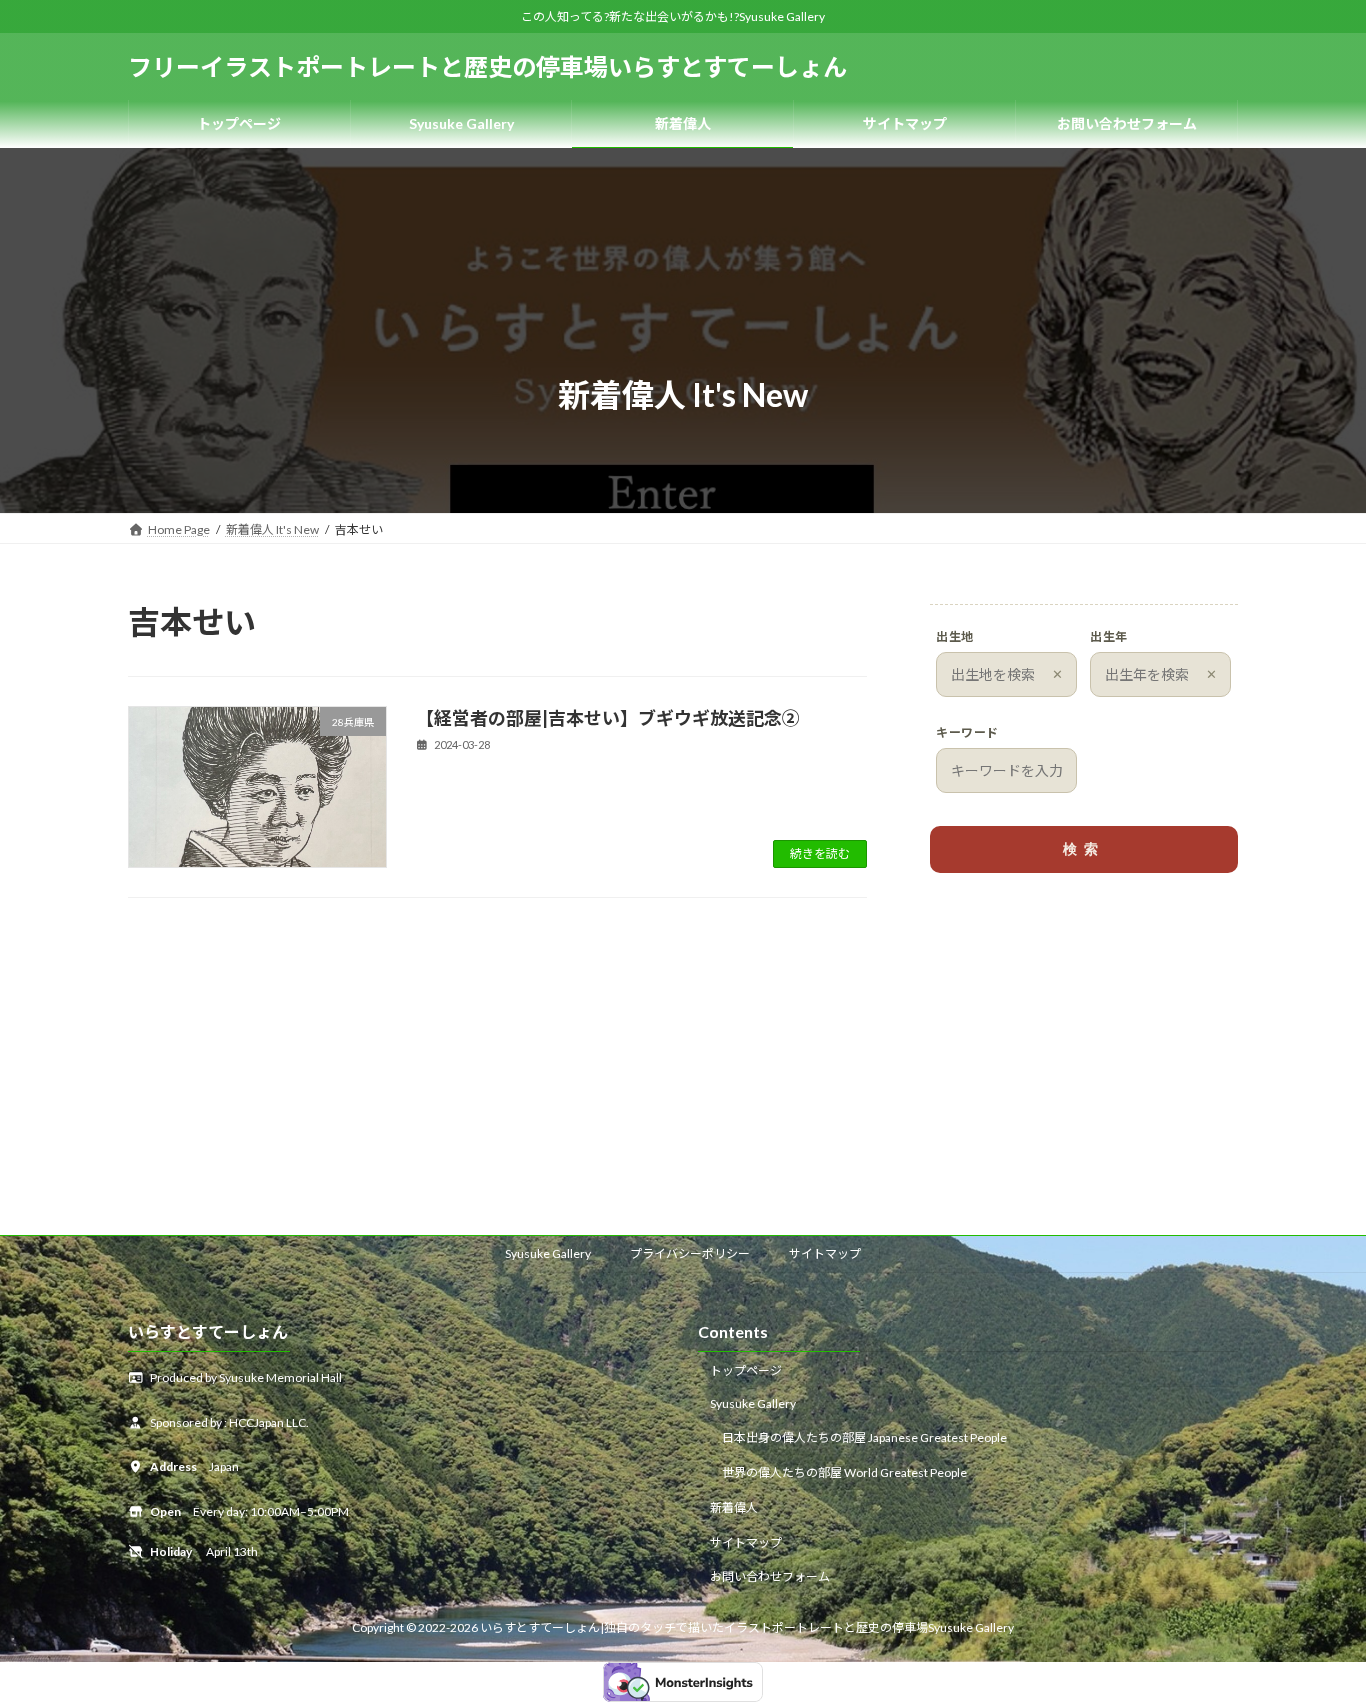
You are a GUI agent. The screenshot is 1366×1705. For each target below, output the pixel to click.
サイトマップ (825, 1253)
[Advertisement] (1084, 1046)
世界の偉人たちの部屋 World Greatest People (844, 1472)
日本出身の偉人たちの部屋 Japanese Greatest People (864, 1437)
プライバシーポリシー (690, 1253)
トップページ (746, 1369)
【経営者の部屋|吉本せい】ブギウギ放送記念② (608, 718)
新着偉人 (734, 1507)
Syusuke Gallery (548, 1253)
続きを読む (820, 853)
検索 (1084, 849)
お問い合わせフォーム (770, 1576)
